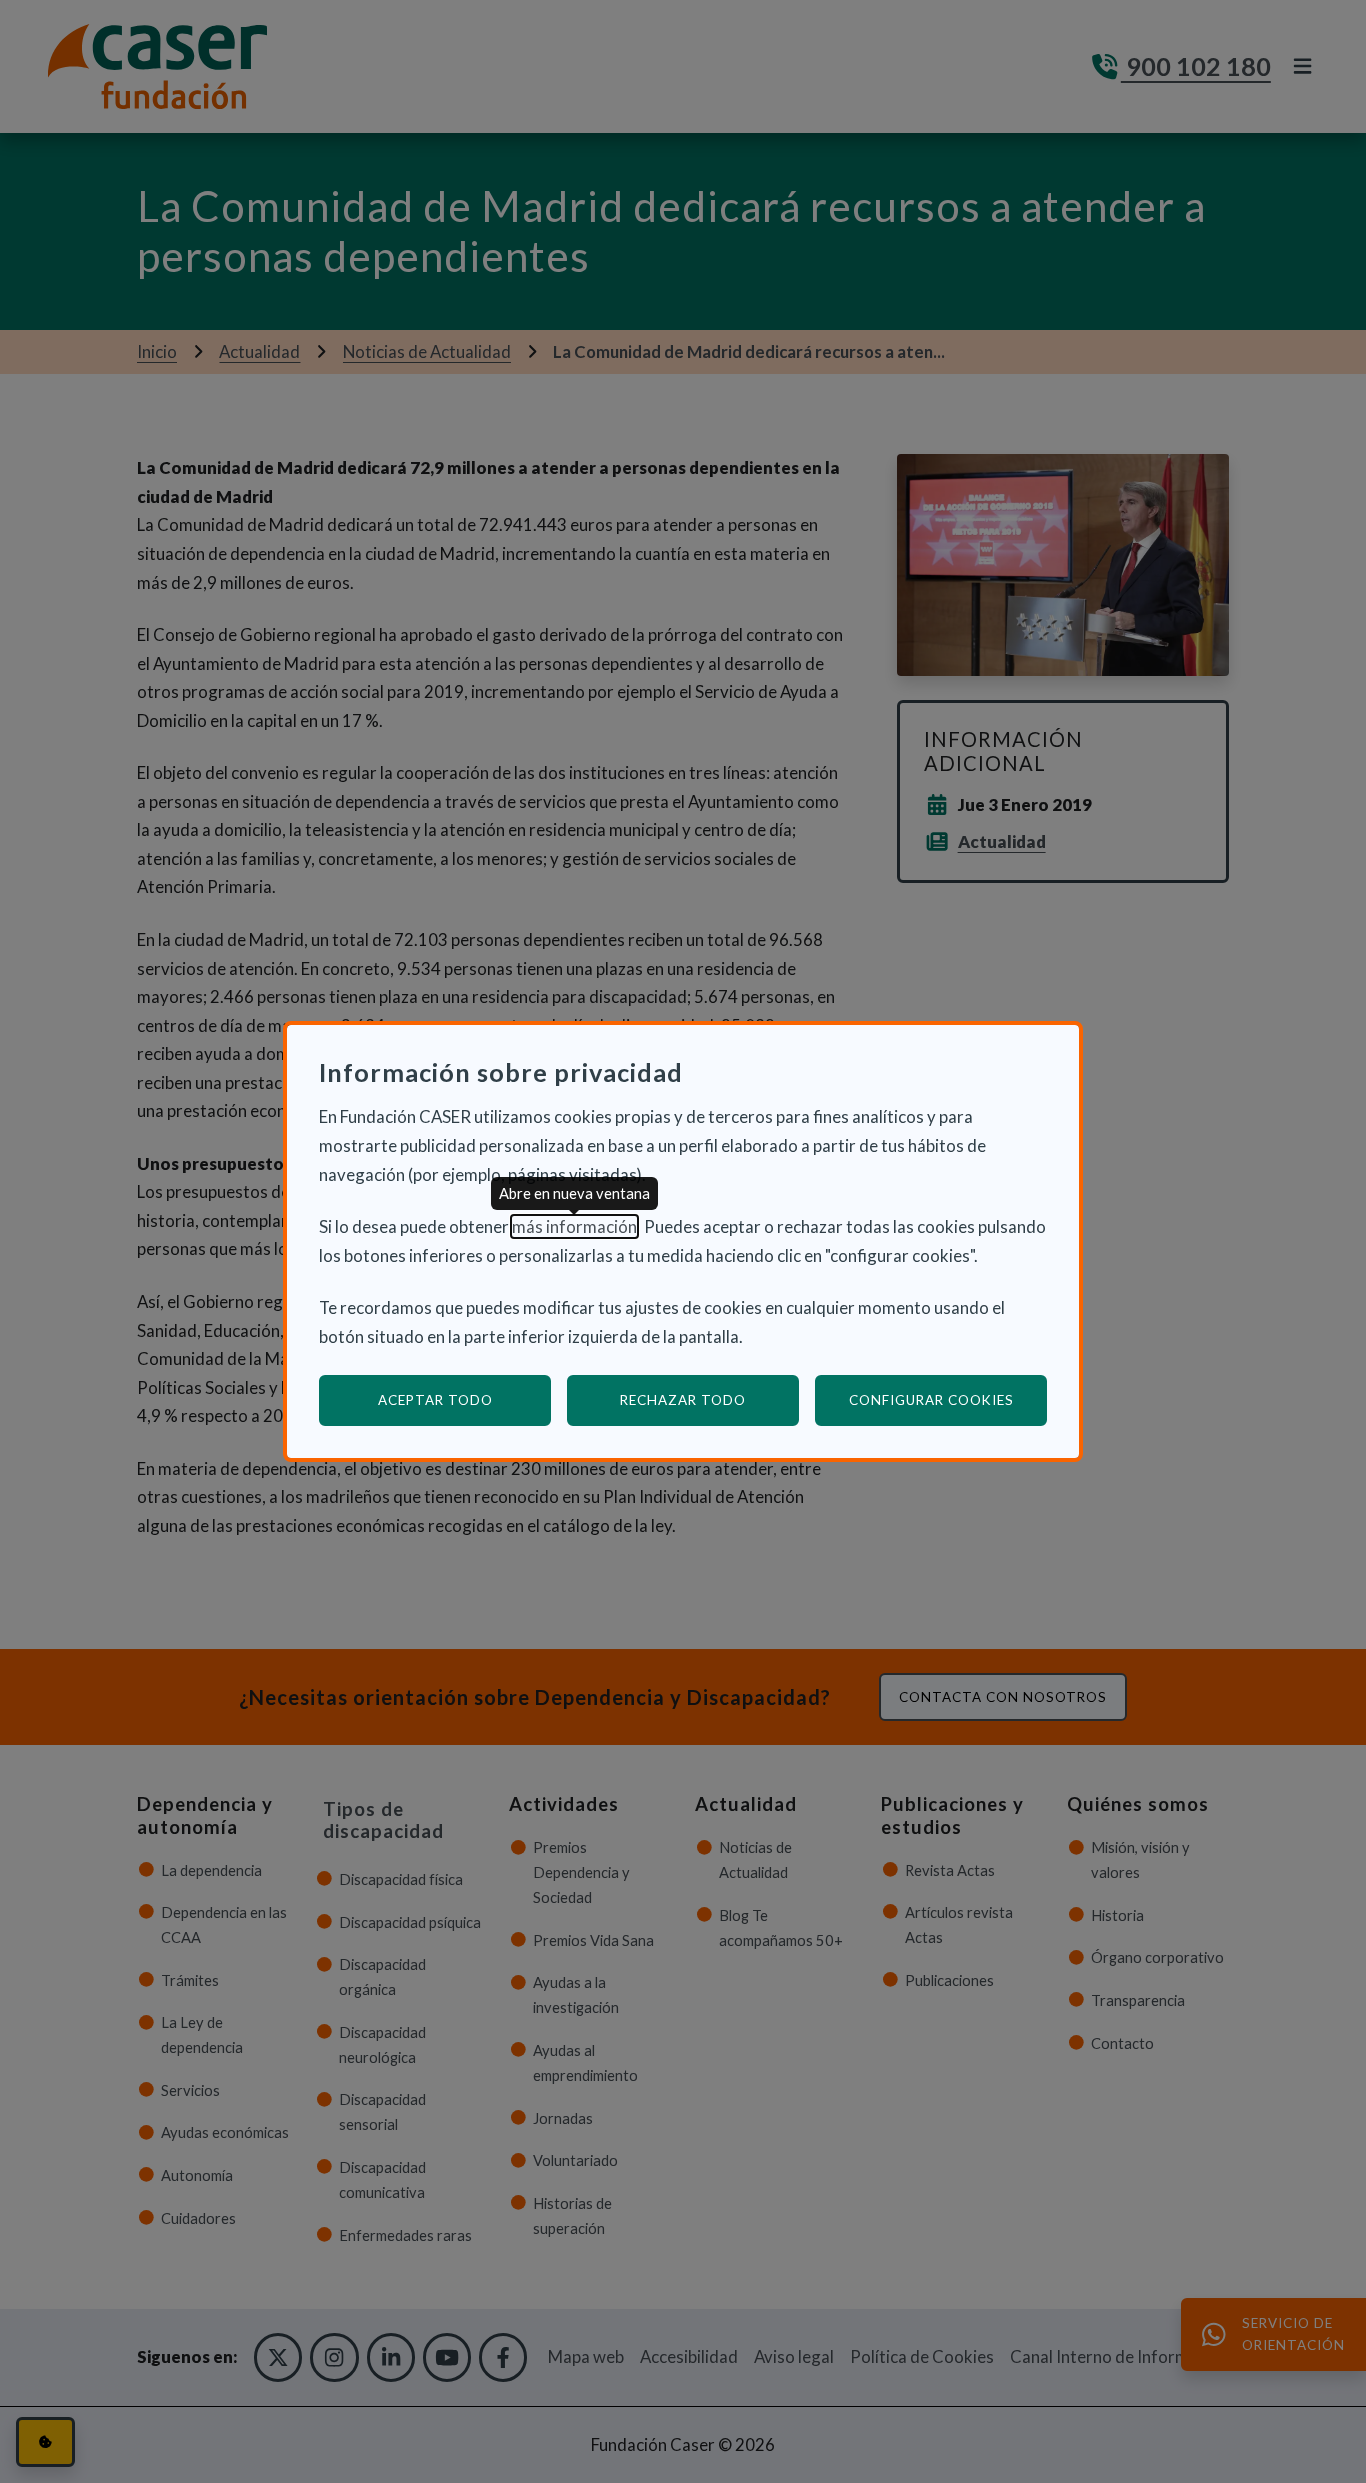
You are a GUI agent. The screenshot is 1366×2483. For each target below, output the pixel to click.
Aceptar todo (435, 1400)
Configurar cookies (948, 1399)
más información (574, 1226)
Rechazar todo (683, 1400)
